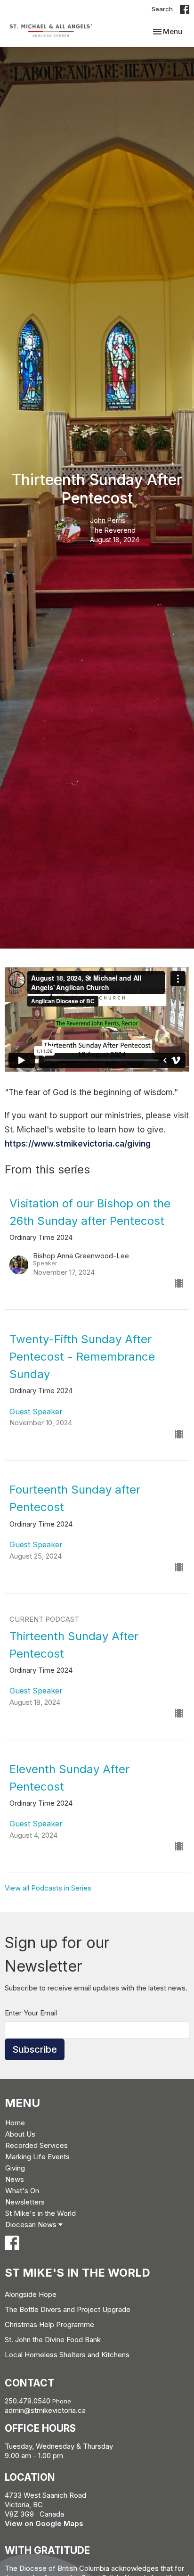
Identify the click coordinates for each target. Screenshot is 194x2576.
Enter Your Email (31, 2013)
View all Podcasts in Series (48, 1888)
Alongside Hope (31, 2294)
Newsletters (25, 2202)
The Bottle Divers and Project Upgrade (68, 2309)
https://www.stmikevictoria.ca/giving (78, 1144)
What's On (22, 2191)
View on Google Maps (44, 2523)
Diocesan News (32, 2225)
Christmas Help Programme (49, 2324)
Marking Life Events (37, 2157)
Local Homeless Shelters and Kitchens (67, 2355)
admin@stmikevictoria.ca (45, 2410)
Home (15, 2123)
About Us (20, 2134)
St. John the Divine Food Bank (53, 2340)
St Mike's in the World (40, 2213)
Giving (15, 2168)
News (15, 2179)
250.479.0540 (28, 2401)
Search (162, 9)
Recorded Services (36, 2145)
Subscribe (35, 2049)
